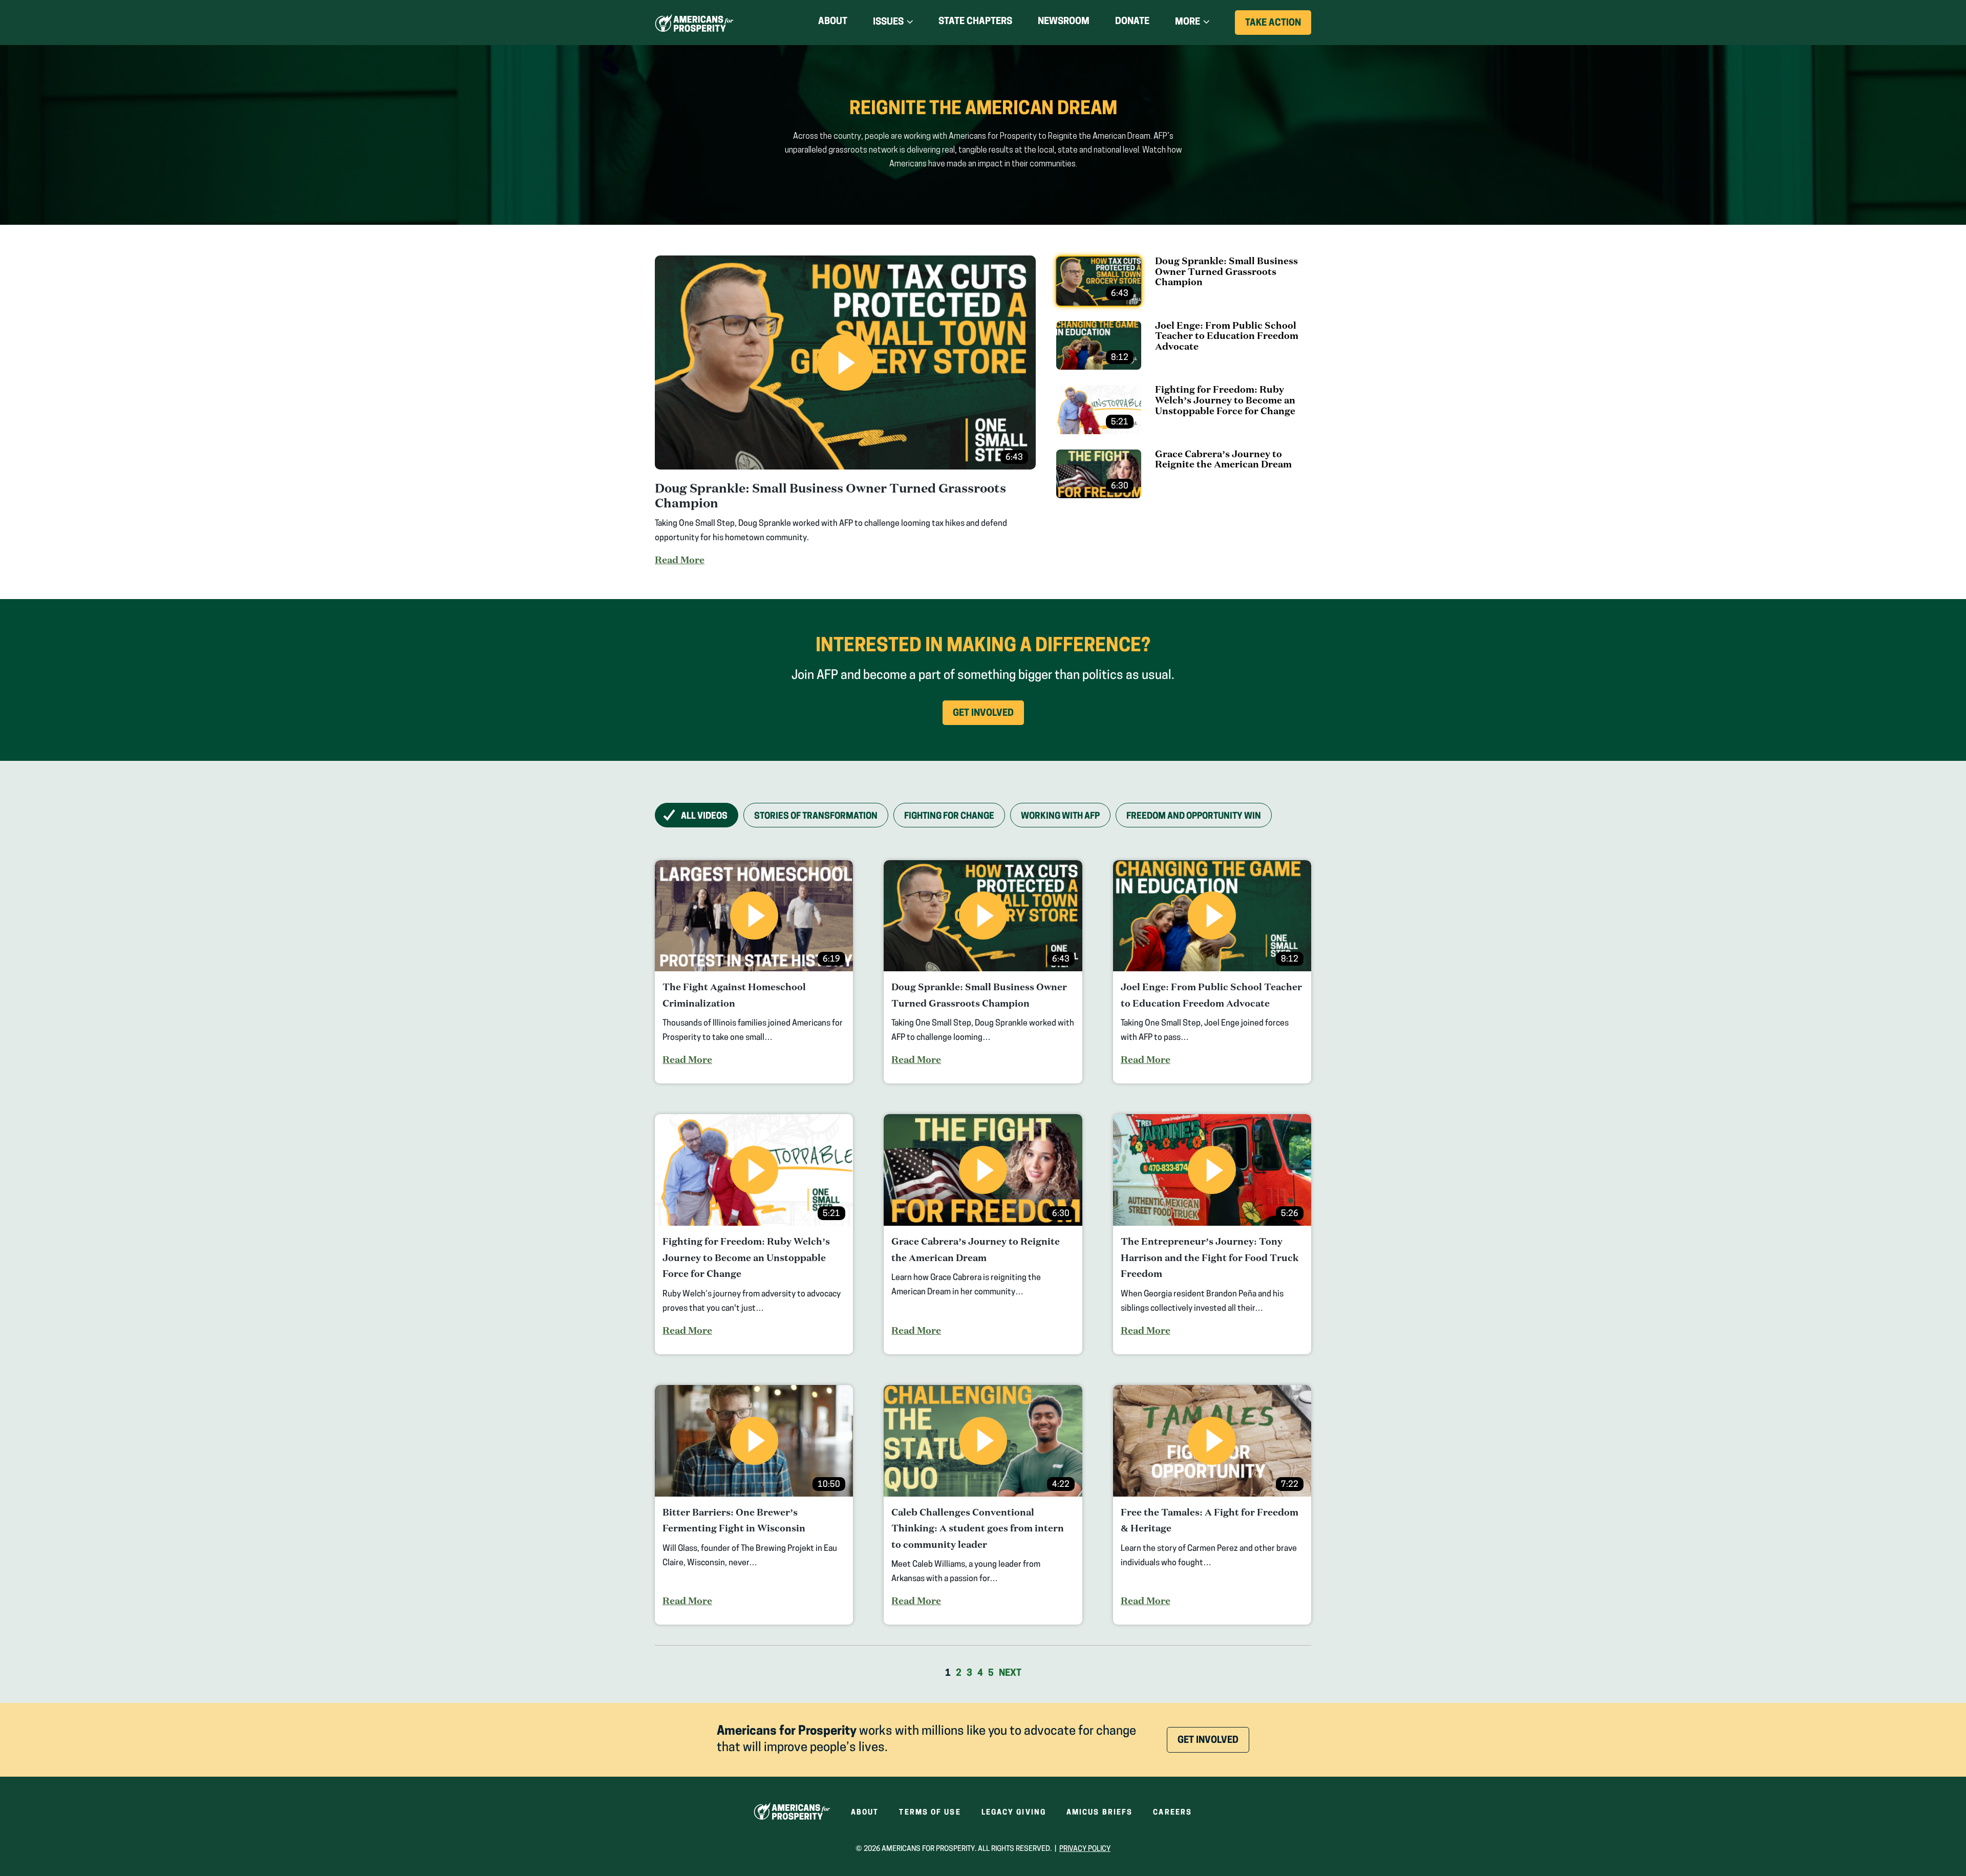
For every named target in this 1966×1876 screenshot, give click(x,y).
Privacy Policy (1085, 1849)
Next (1010, 1674)
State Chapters (975, 22)
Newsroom (1064, 22)
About (833, 22)
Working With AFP (1060, 816)
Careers (1172, 1813)
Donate (1132, 24)
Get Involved (988, 717)
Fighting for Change (949, 816)
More (1188, 23)
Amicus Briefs (1099, 1813)
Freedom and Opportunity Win (1194, 816)
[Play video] (845, 363)
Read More (680, 560)
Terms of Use (930, 1813)
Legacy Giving (1014, 1813)
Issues (888, 23)
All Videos (704, 816)
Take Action (1278, 27)
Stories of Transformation (816, 816)
